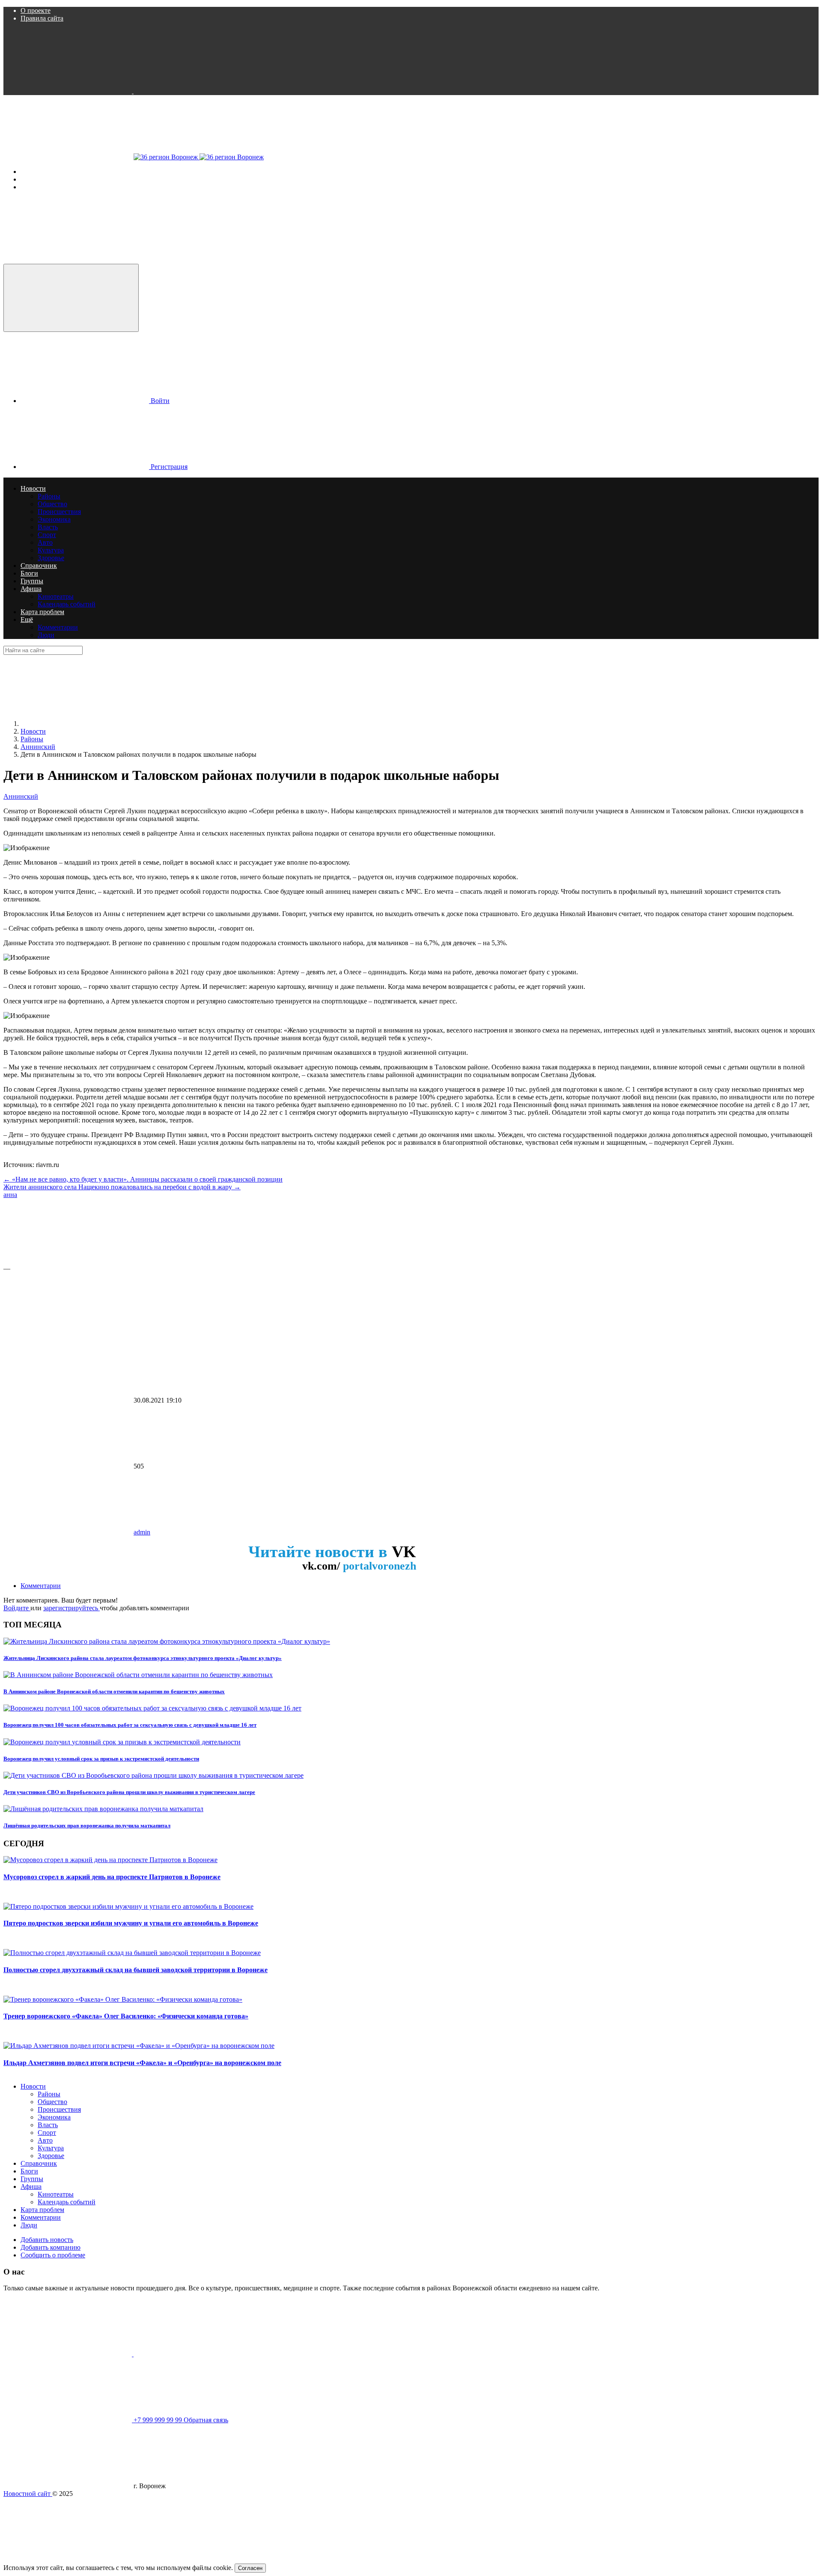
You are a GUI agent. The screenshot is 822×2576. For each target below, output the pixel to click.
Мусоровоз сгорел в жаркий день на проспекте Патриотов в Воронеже (112, 1877)
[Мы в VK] (68, 91)
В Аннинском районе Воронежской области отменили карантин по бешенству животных (114, 1691)
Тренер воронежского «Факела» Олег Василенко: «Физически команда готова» (126, 2016)
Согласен (250, 2568)
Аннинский (21, 796)
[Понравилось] (68, 1261)
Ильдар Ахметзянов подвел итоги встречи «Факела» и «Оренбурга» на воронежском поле (142, 2063)
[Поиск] (68, 260)
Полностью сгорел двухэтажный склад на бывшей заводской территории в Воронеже (136, 1970)
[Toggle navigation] (71, 298)
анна (10, 1195)
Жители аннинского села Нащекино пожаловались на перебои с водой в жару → (122, 1187)
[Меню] (68, 157)
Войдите (17, 1608)
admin (142, 1532)
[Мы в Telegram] (198, 91)
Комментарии (41, 1586)
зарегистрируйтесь (71, 1608)
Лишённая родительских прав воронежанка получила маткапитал (87, 1825)
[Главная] (85, 724)
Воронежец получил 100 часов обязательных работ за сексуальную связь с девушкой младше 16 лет (130, 1725)
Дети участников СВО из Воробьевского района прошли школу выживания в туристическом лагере (129, 1792)
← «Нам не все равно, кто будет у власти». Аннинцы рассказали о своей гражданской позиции (143, 1179)
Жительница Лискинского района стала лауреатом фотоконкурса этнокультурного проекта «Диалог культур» (143, 1658)
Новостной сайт (28, 2494)
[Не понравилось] (68, 1334)
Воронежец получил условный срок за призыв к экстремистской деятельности (101, 1759)
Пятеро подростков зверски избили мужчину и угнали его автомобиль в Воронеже (131, 1923)
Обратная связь (206, 2420)
